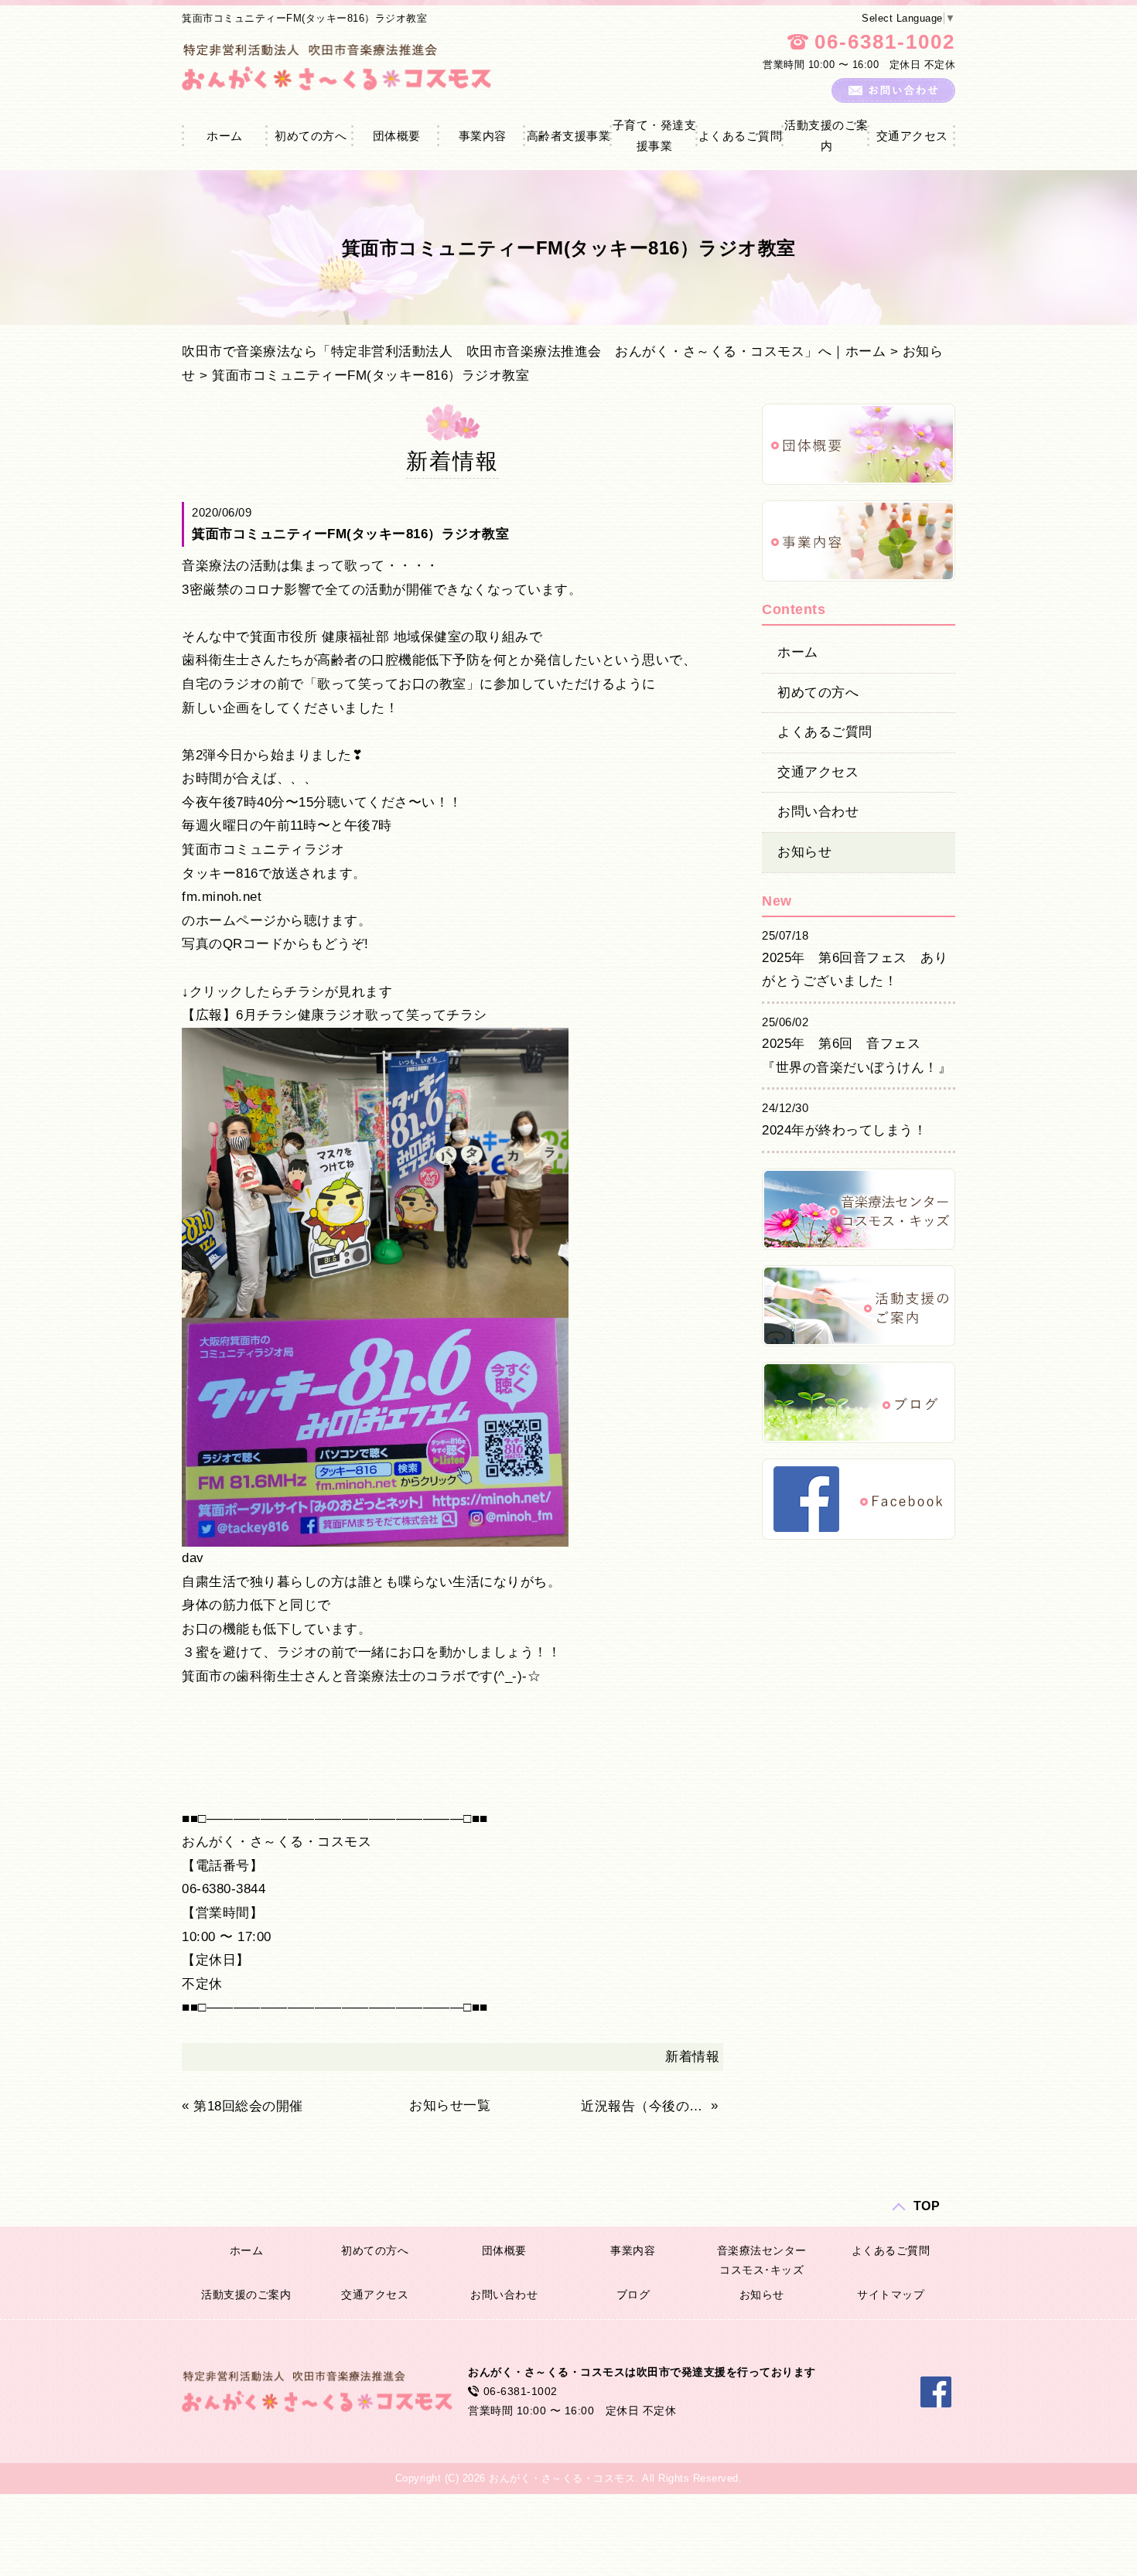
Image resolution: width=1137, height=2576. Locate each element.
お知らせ (804, 852)
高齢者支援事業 (569, 136)
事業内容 (483, 136)
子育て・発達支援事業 (655, 135)
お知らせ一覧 (450, 2105)
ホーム (225, 136)
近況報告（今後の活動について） (644, 2106)
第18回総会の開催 (248, 2106)
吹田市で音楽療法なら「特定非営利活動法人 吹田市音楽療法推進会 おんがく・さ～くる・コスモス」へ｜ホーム (534, 351)
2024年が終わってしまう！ (844, 1130)
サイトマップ (891, 2295)
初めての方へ (311, 136)
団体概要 (397, 136)
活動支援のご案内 (826, 135)
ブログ (633, 2295)
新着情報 (692, 2057)
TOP (927, 2205)
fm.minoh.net (222, 897)
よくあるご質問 (741, 136)
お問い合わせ (818, 812)
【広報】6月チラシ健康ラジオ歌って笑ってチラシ (335, 1015)
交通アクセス (912, 136)
